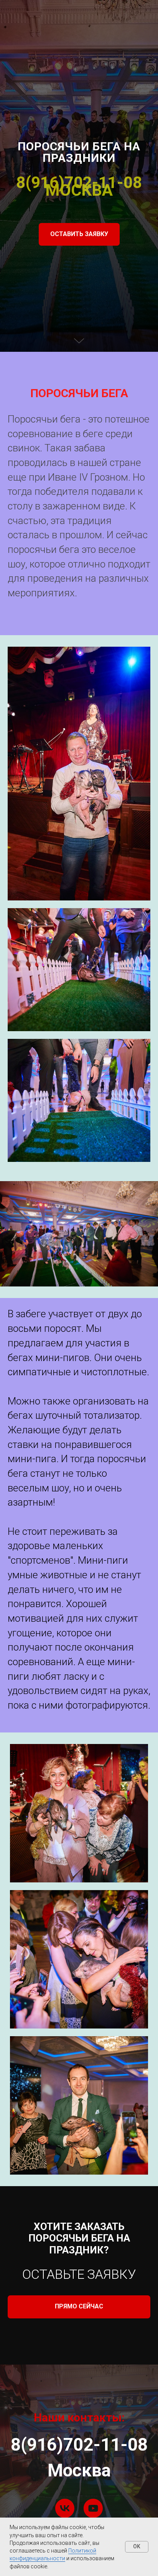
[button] (79, 1346)
